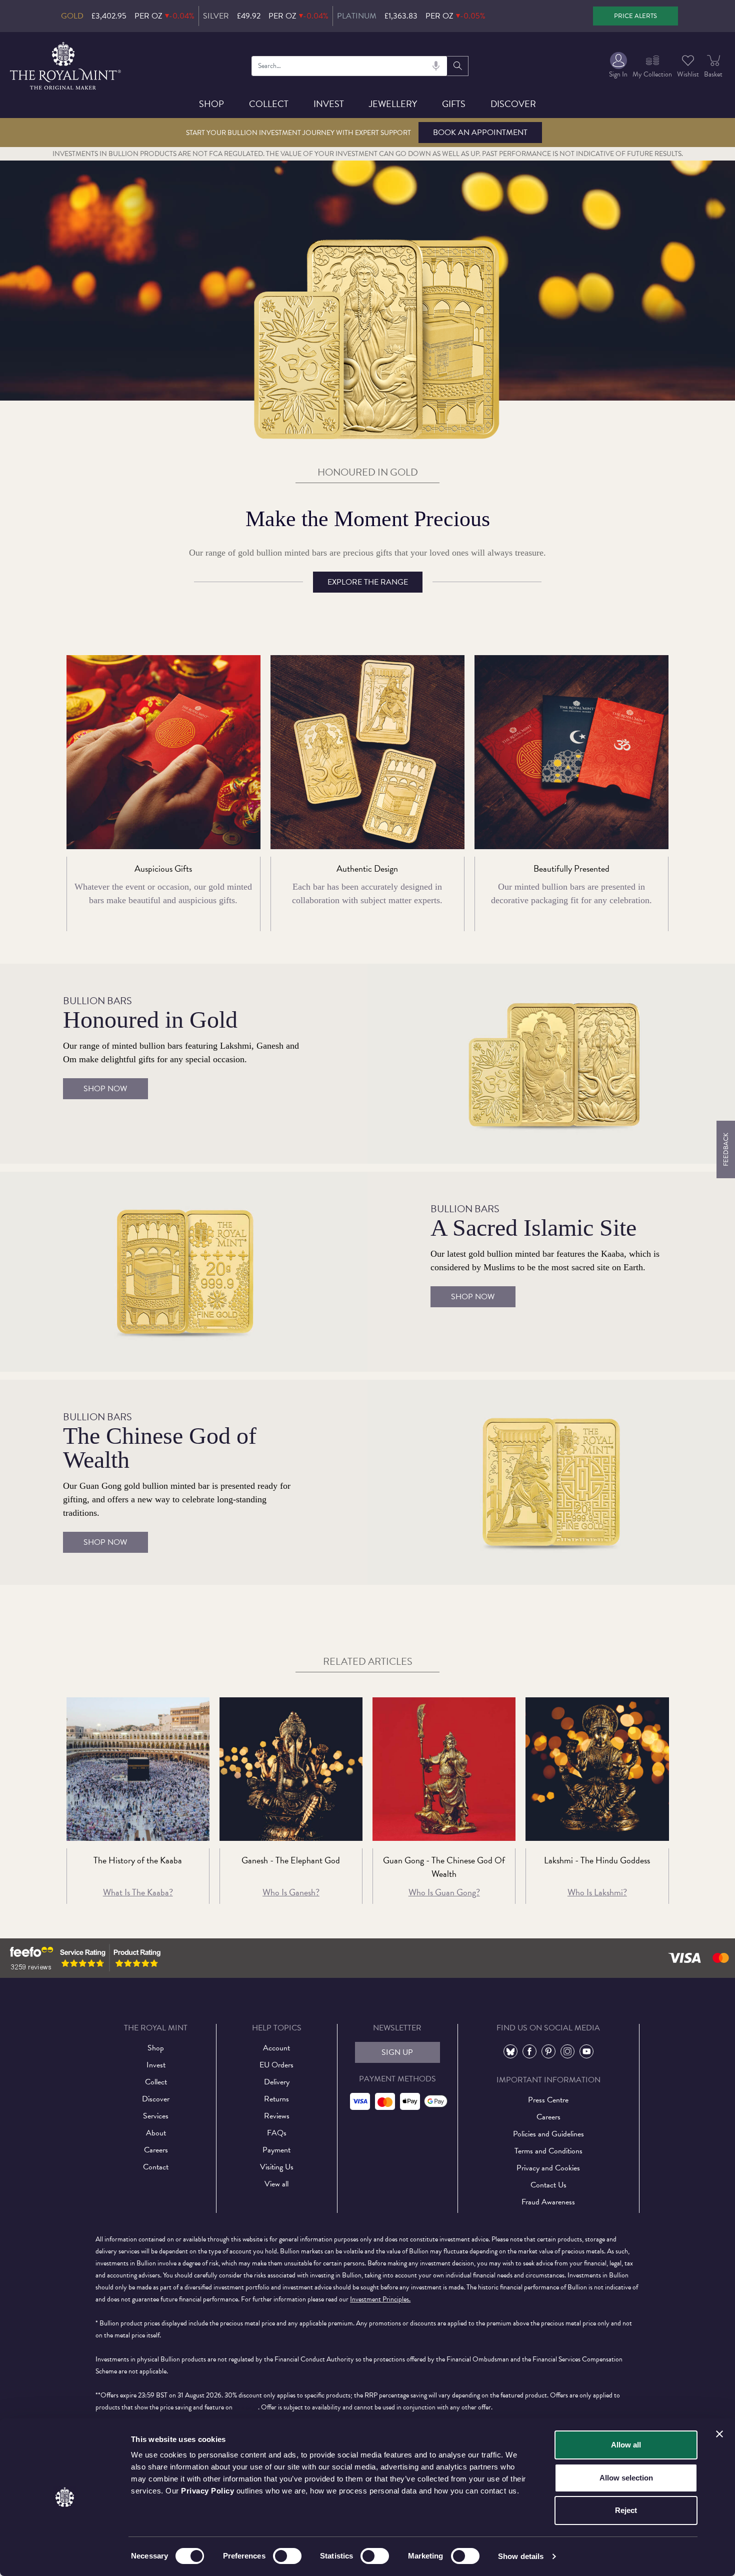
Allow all (626, 2445)
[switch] (287, 2556)
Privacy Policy (207, 2491)
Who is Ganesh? (291, 1892)
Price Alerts (635, 16)
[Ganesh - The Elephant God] (291, 1769)
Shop (211, 104)
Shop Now (105, 1089)
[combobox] (349, 66)
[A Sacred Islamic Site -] (184, 1271)
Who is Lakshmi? (597, 1892)
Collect (269, 104)
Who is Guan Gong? (444, 1892)
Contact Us (548, 2185)
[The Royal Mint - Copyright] (66, 64)
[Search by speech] (436, 66)
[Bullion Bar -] (551, 1063)
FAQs (277, 2133)
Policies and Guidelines (548, 2134)
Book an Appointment (480, 133)
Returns (276, 2099)
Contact (156, 2167)
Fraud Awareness (548, 2202)
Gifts (454, 104)
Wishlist (688, 74)
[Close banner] (719, 2434)
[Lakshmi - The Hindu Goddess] (597, 1769)
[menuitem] (618, 66)
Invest (329, 104)
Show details (521, 2556)
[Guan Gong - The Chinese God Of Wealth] (444, 1769)
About (156, 2133)
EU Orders (276, 2065)
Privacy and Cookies (548, 2168)
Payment (276, 2150)
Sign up (397, 2052)
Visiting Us (277, 2167)
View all (276, 2184)
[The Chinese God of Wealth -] (551, 1481)
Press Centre (548, 2100)
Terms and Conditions (548, 2151)
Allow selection (626, 2478)
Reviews (277, 2116)
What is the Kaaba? (138, 1892)
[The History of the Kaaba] (138, 1769)
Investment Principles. (380, 2299)
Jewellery (393, 104)
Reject (626, 2510)
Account (276, 2048)
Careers (156, 2150)
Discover (513, 104)
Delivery (277, 2082)
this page (246, 2407)
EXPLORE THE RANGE (368, 582)
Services (156, 2116)
